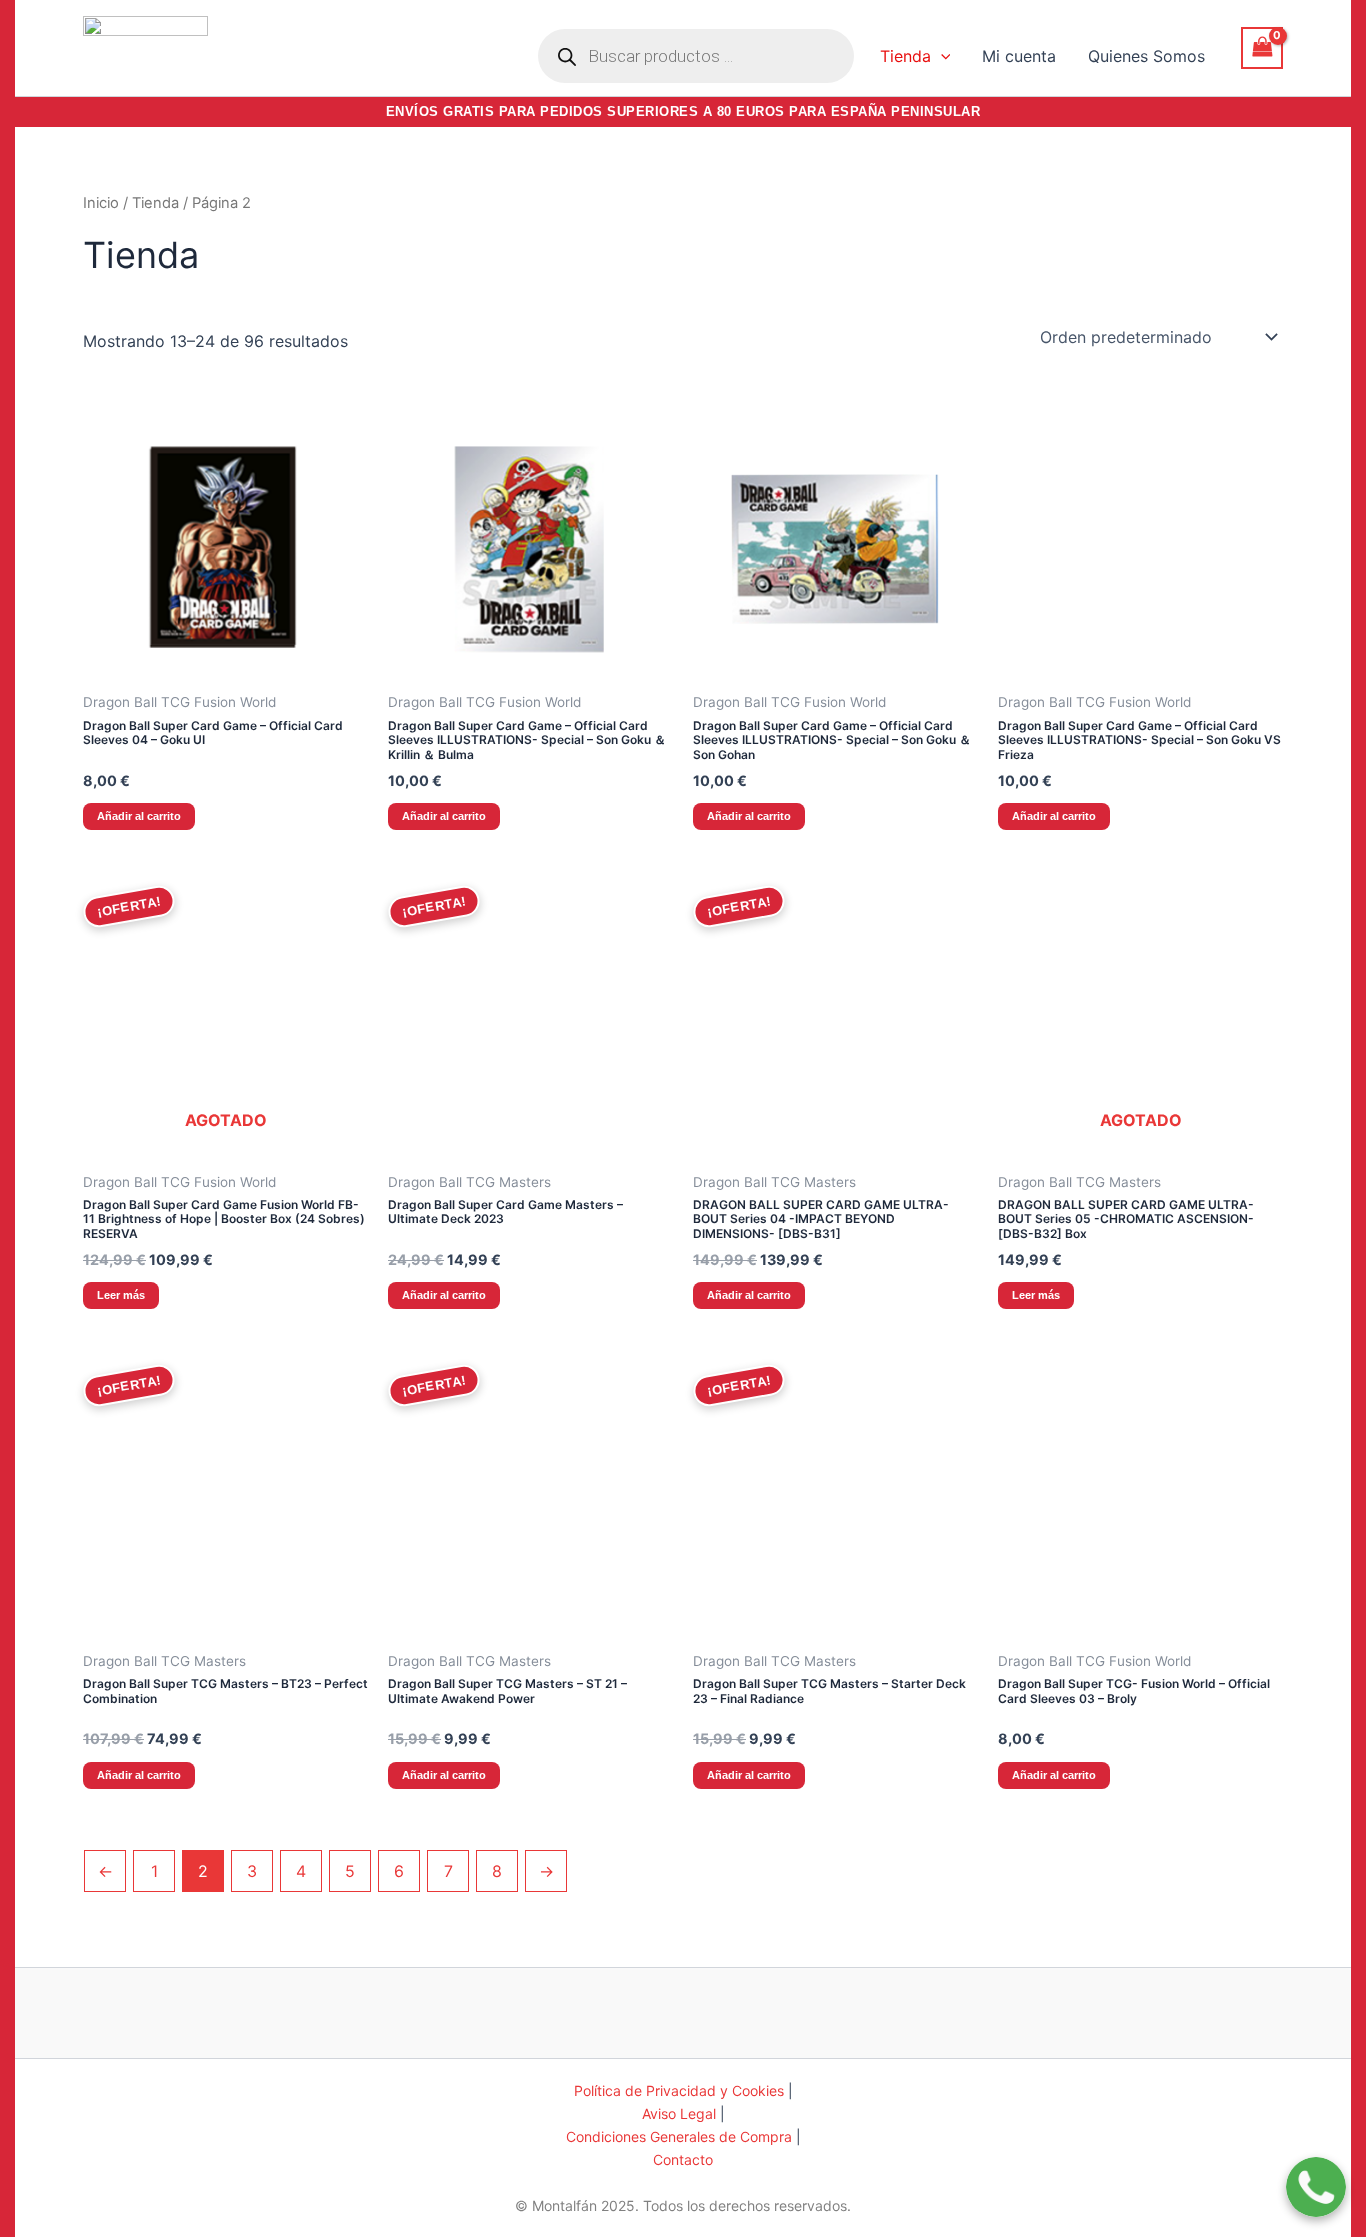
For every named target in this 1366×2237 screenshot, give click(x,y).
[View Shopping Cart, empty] (1262, 47)
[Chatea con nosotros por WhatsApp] (1316, 2174)
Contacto (683, 2159)
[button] (941, 56)
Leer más (121, 1295)
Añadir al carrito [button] (139, 816)
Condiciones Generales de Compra (679, 2136)
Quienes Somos (1146, 56)
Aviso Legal (679, 2113)
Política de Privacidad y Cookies (679, 2090)
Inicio (101, 203)
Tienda (905, 56)
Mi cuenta (1019, 56)
